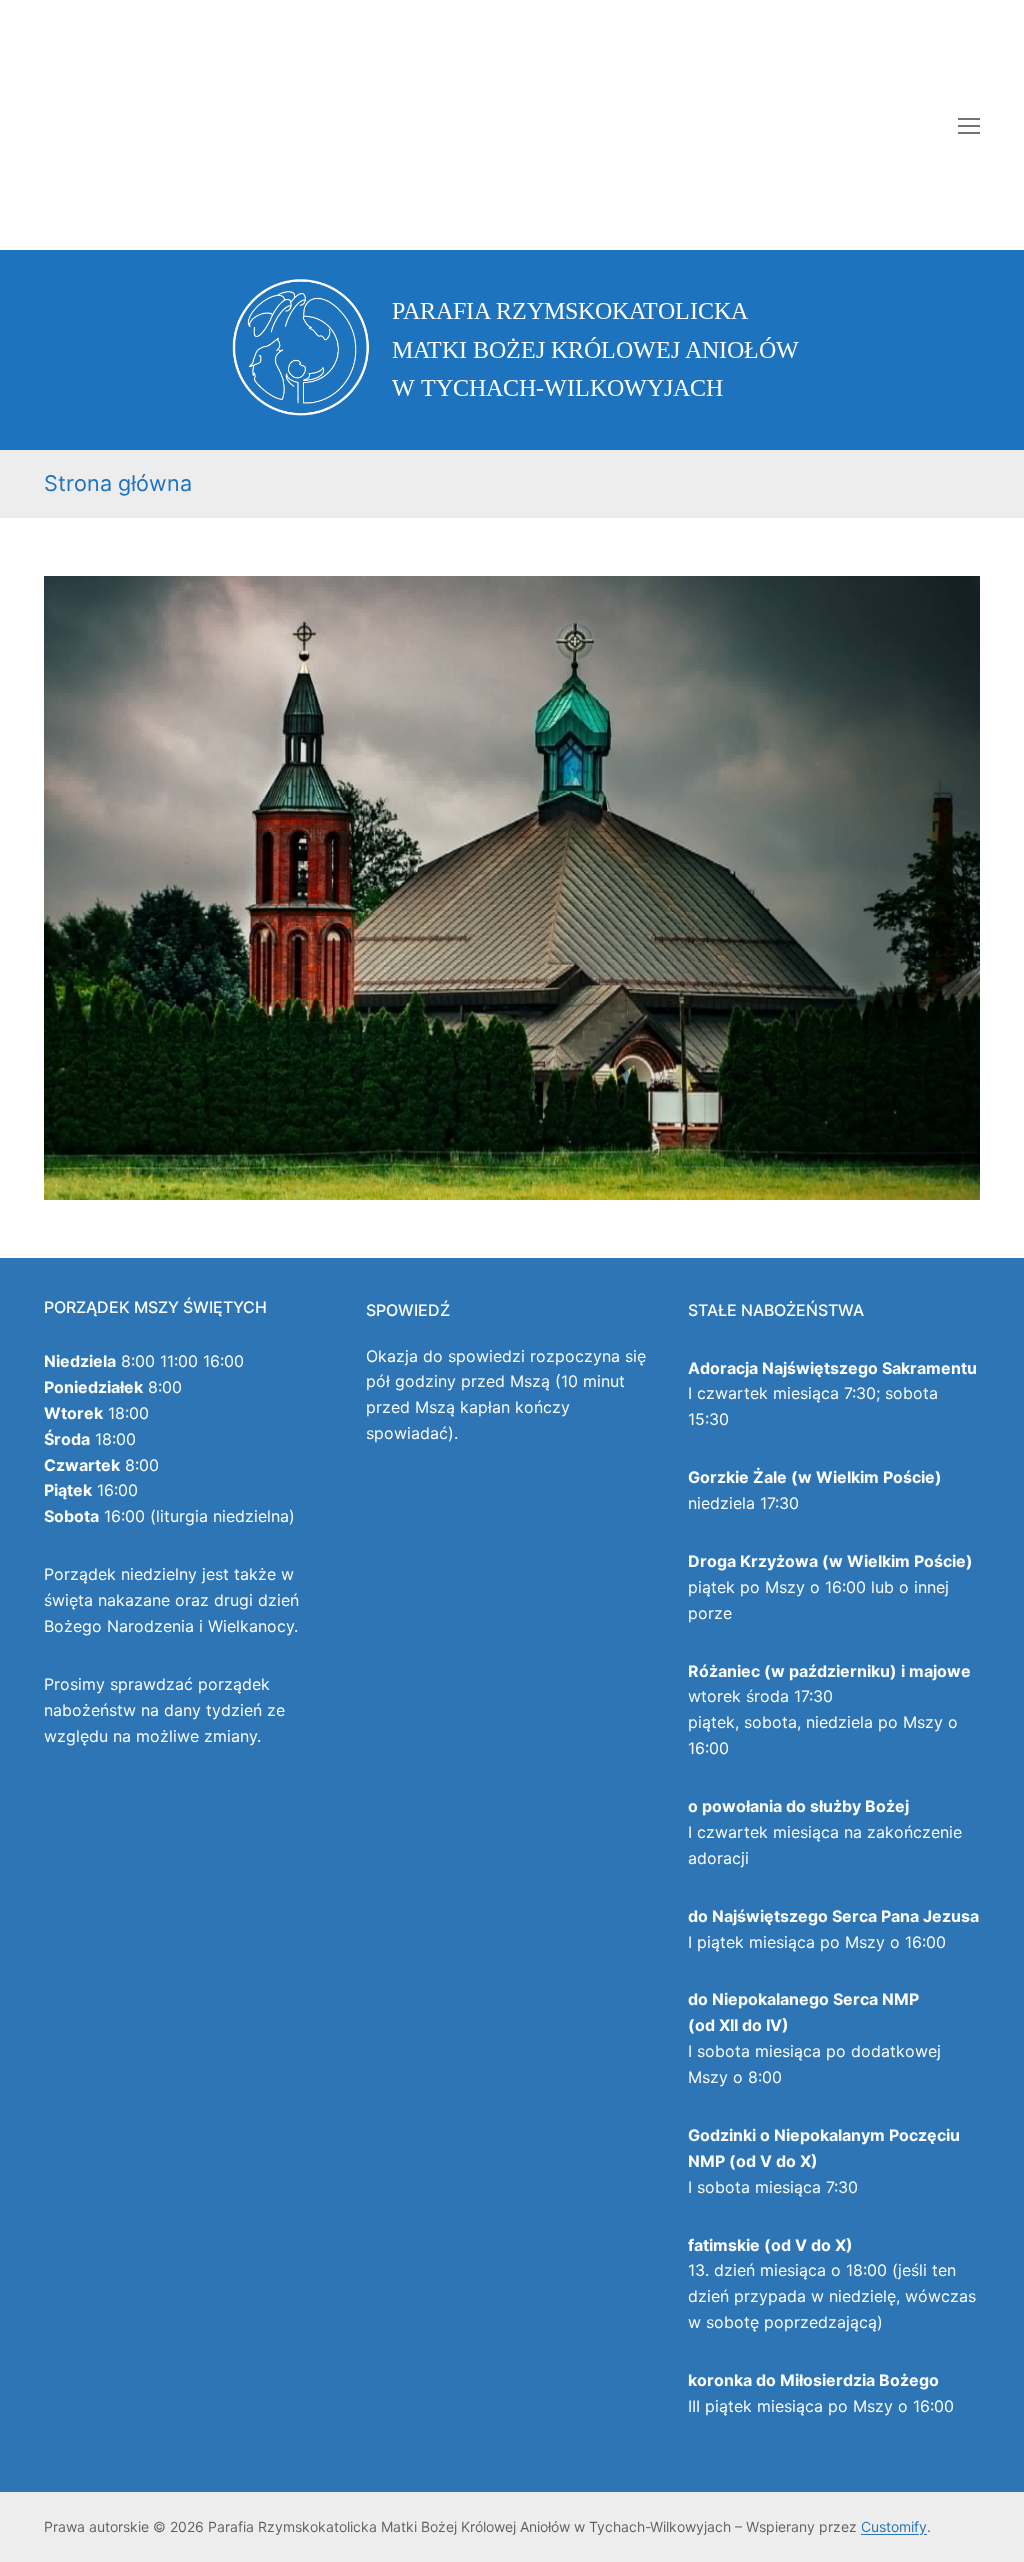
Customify (894, 2526)
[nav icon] (969, 125)
